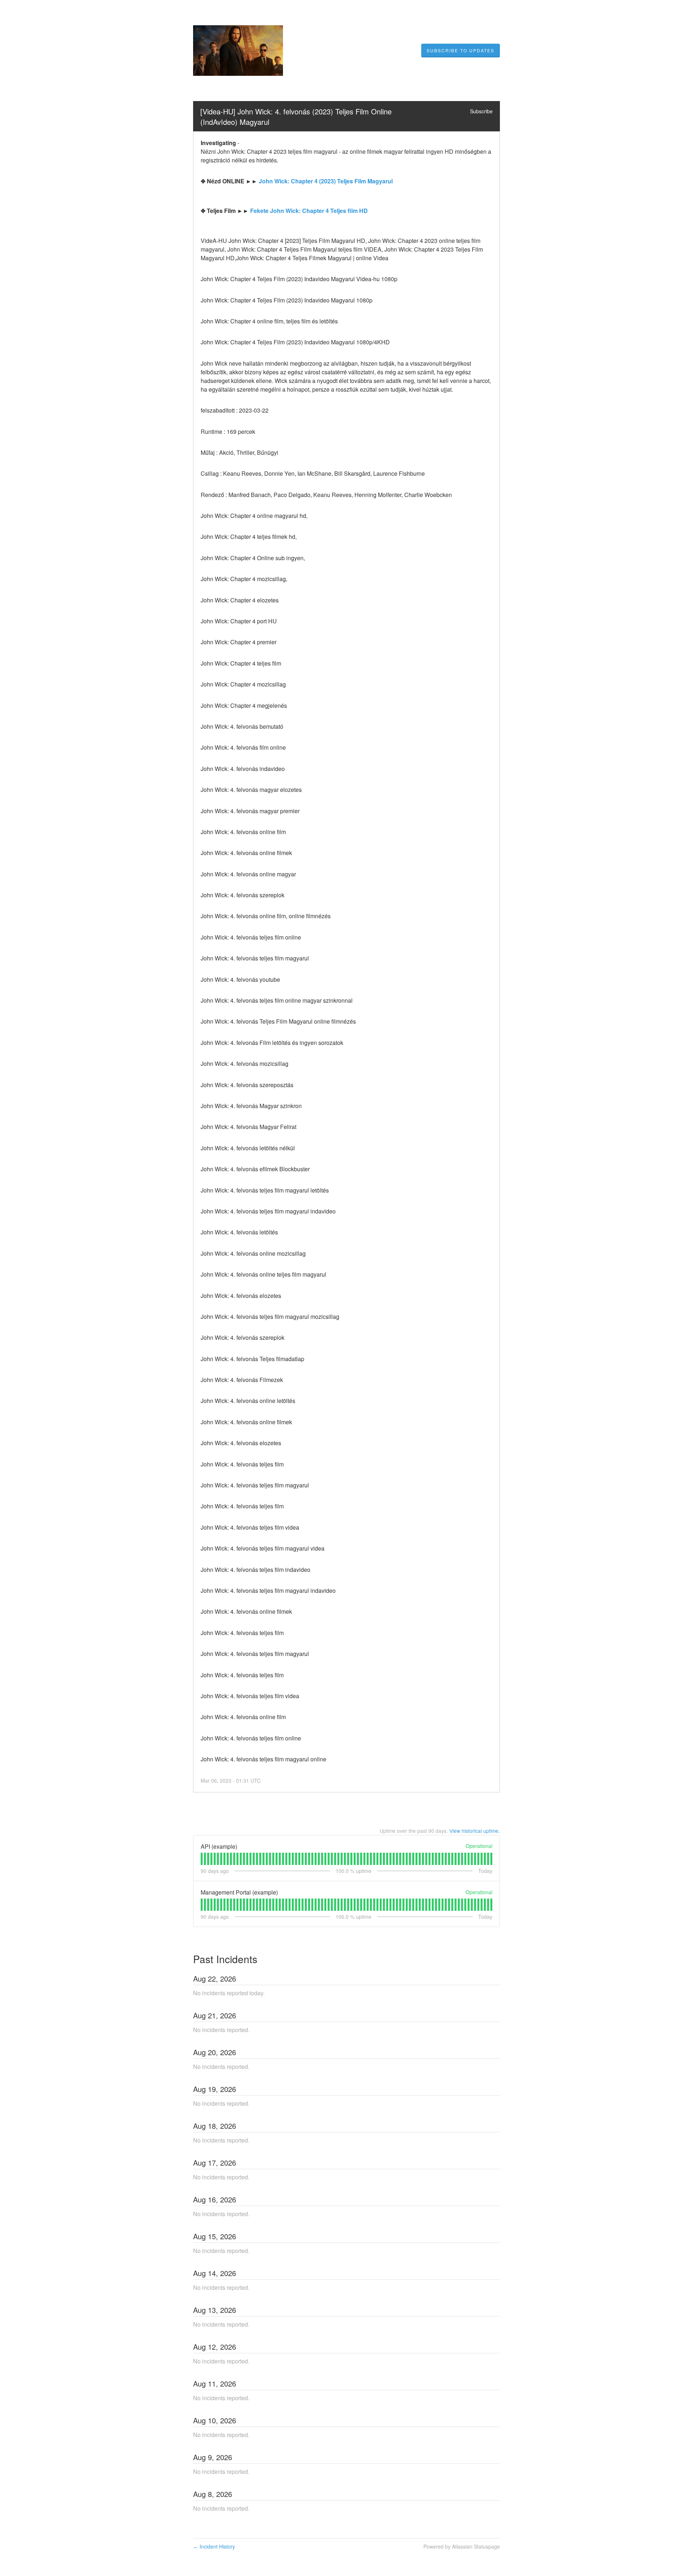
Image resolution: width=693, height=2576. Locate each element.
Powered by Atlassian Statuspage (462, 2546)
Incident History (214, 2546)
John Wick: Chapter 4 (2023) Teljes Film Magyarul (326, 181)
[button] (461, 51)
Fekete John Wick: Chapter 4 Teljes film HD (309, 211)
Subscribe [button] (481, 111)
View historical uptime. (475, 1831)
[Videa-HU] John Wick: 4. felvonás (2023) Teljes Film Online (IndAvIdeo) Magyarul (297, 117)
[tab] (202, 1859)
